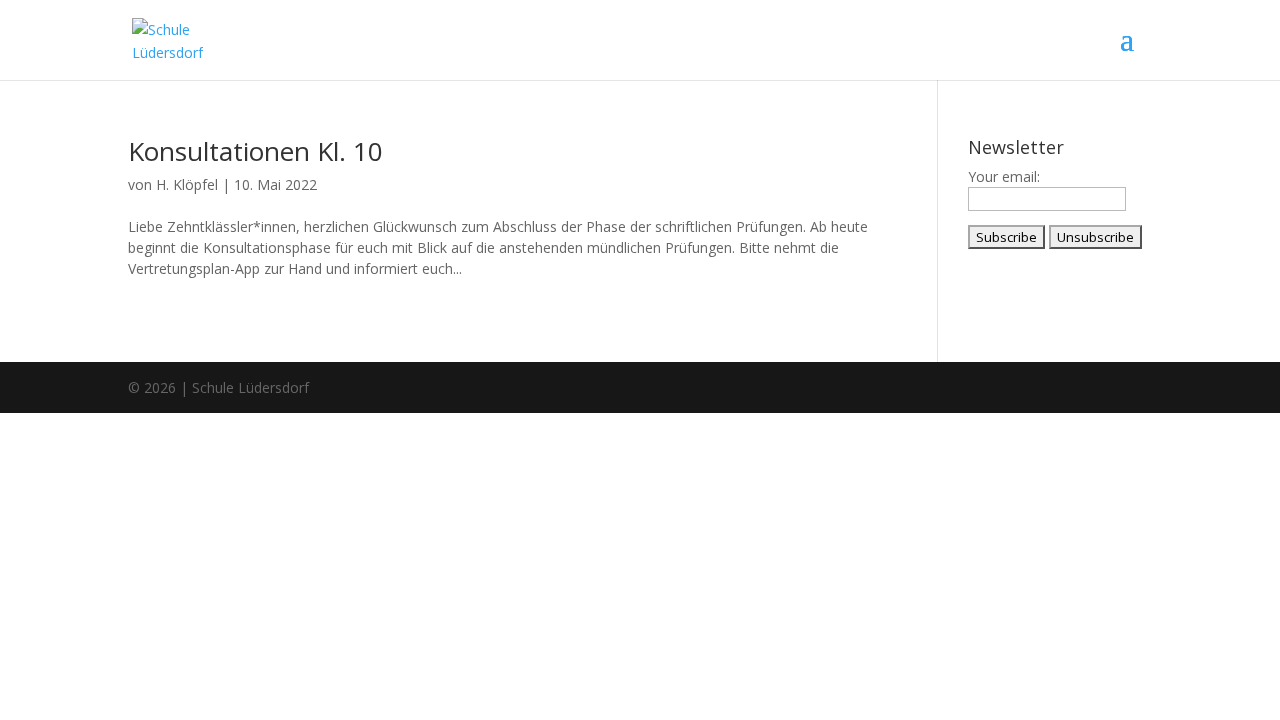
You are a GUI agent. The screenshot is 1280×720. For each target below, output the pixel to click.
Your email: (1004, 176)
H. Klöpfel (187, 184)
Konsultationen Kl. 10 (255, 151)
